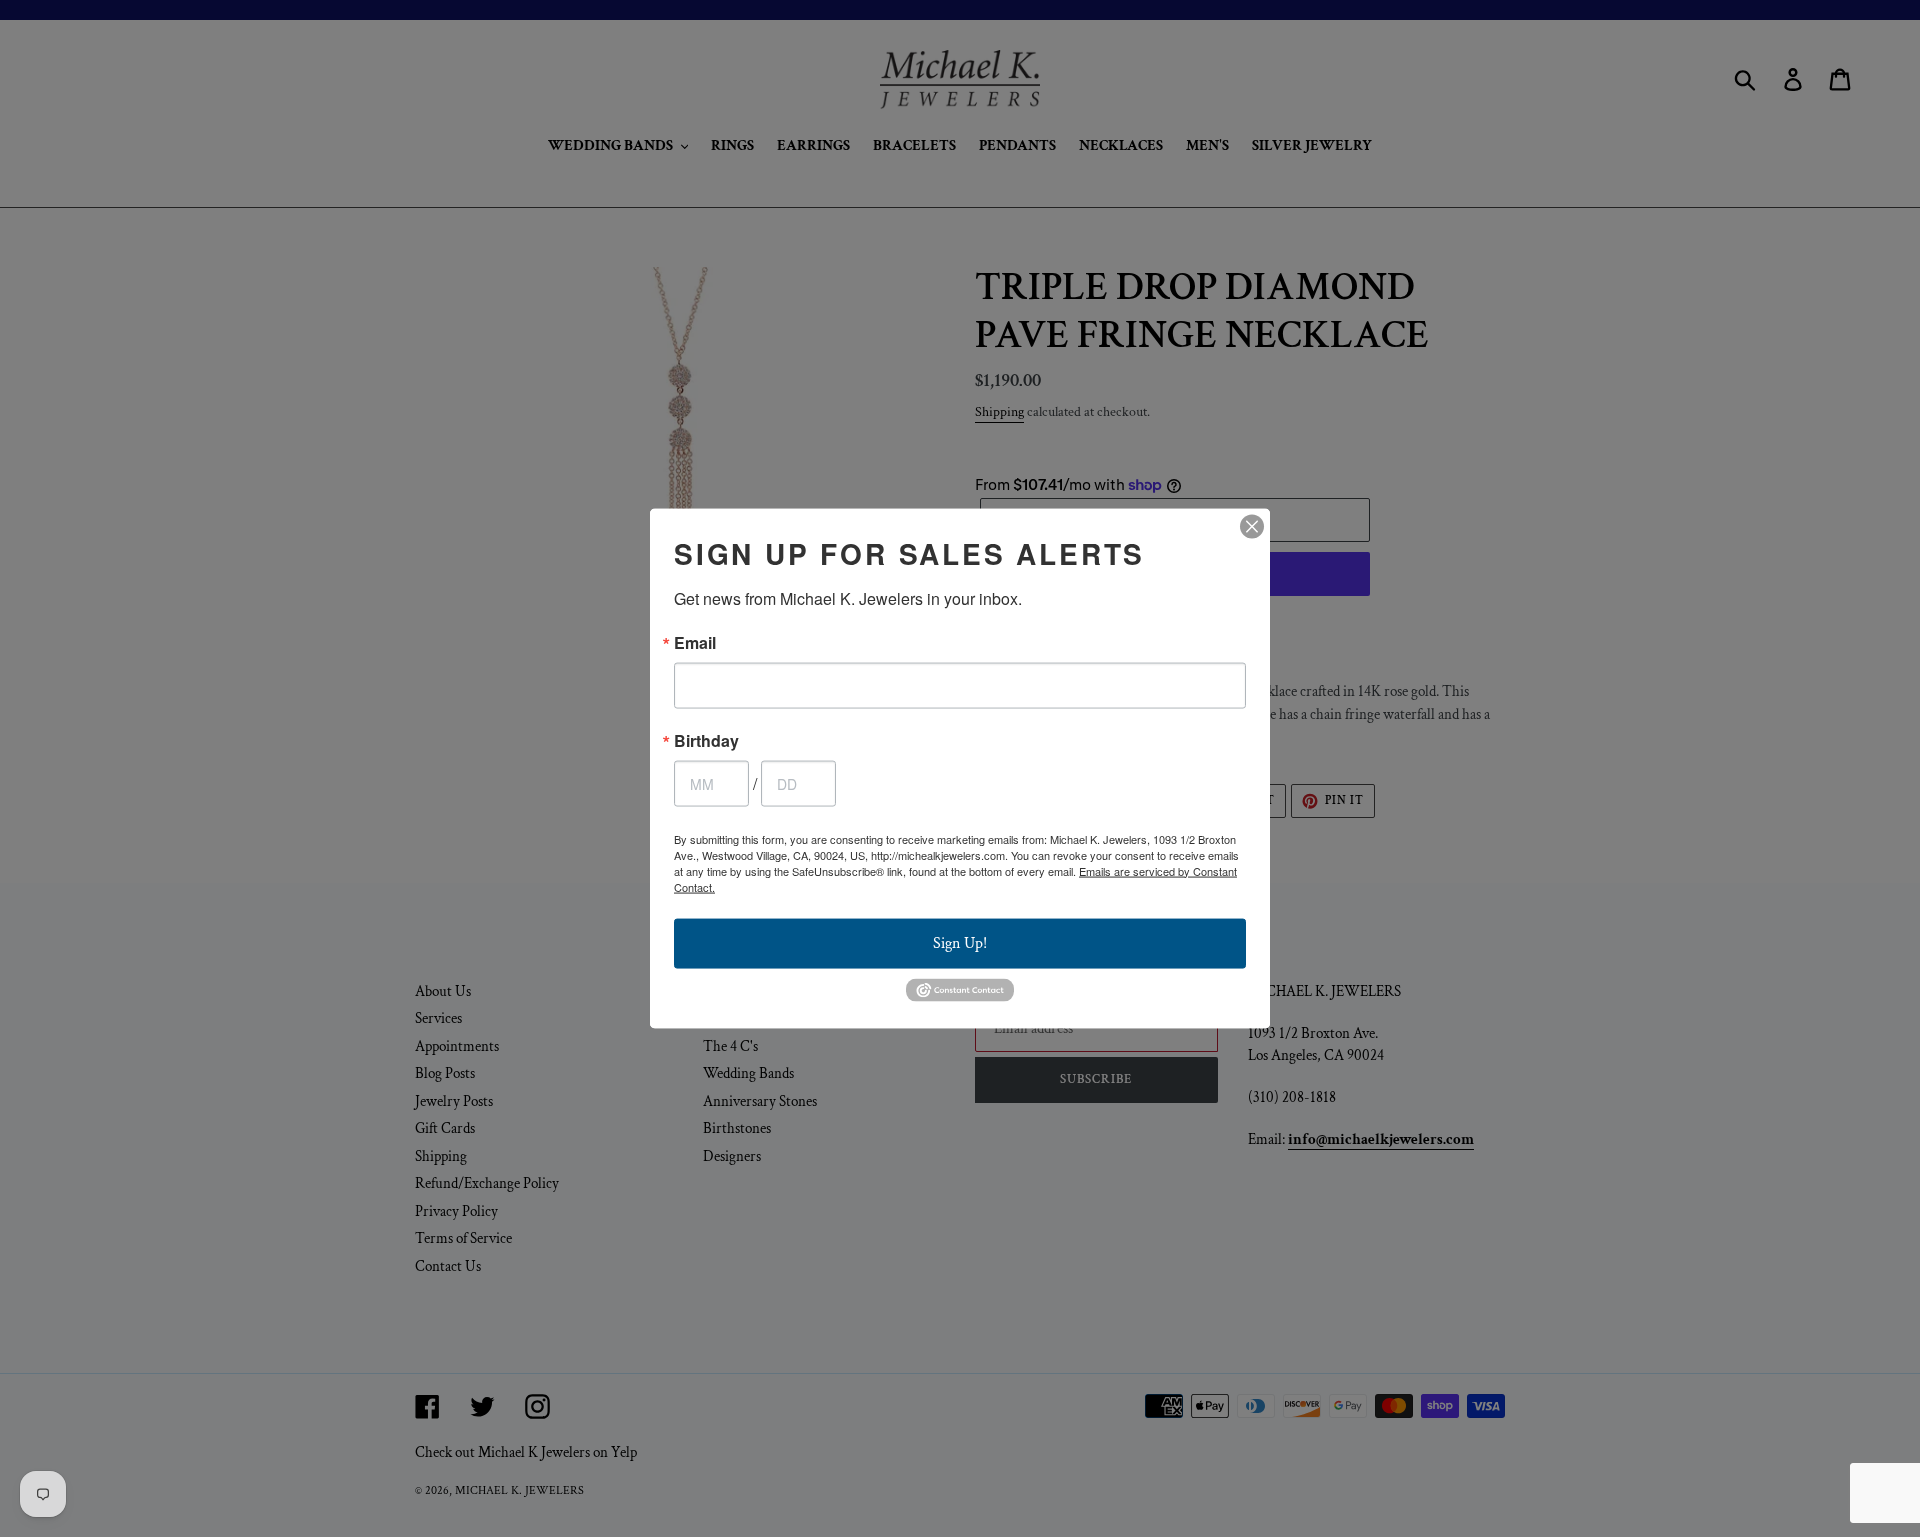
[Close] (1252, 526)
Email (695, 642)
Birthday (706, 740)
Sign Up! (960, 942)
